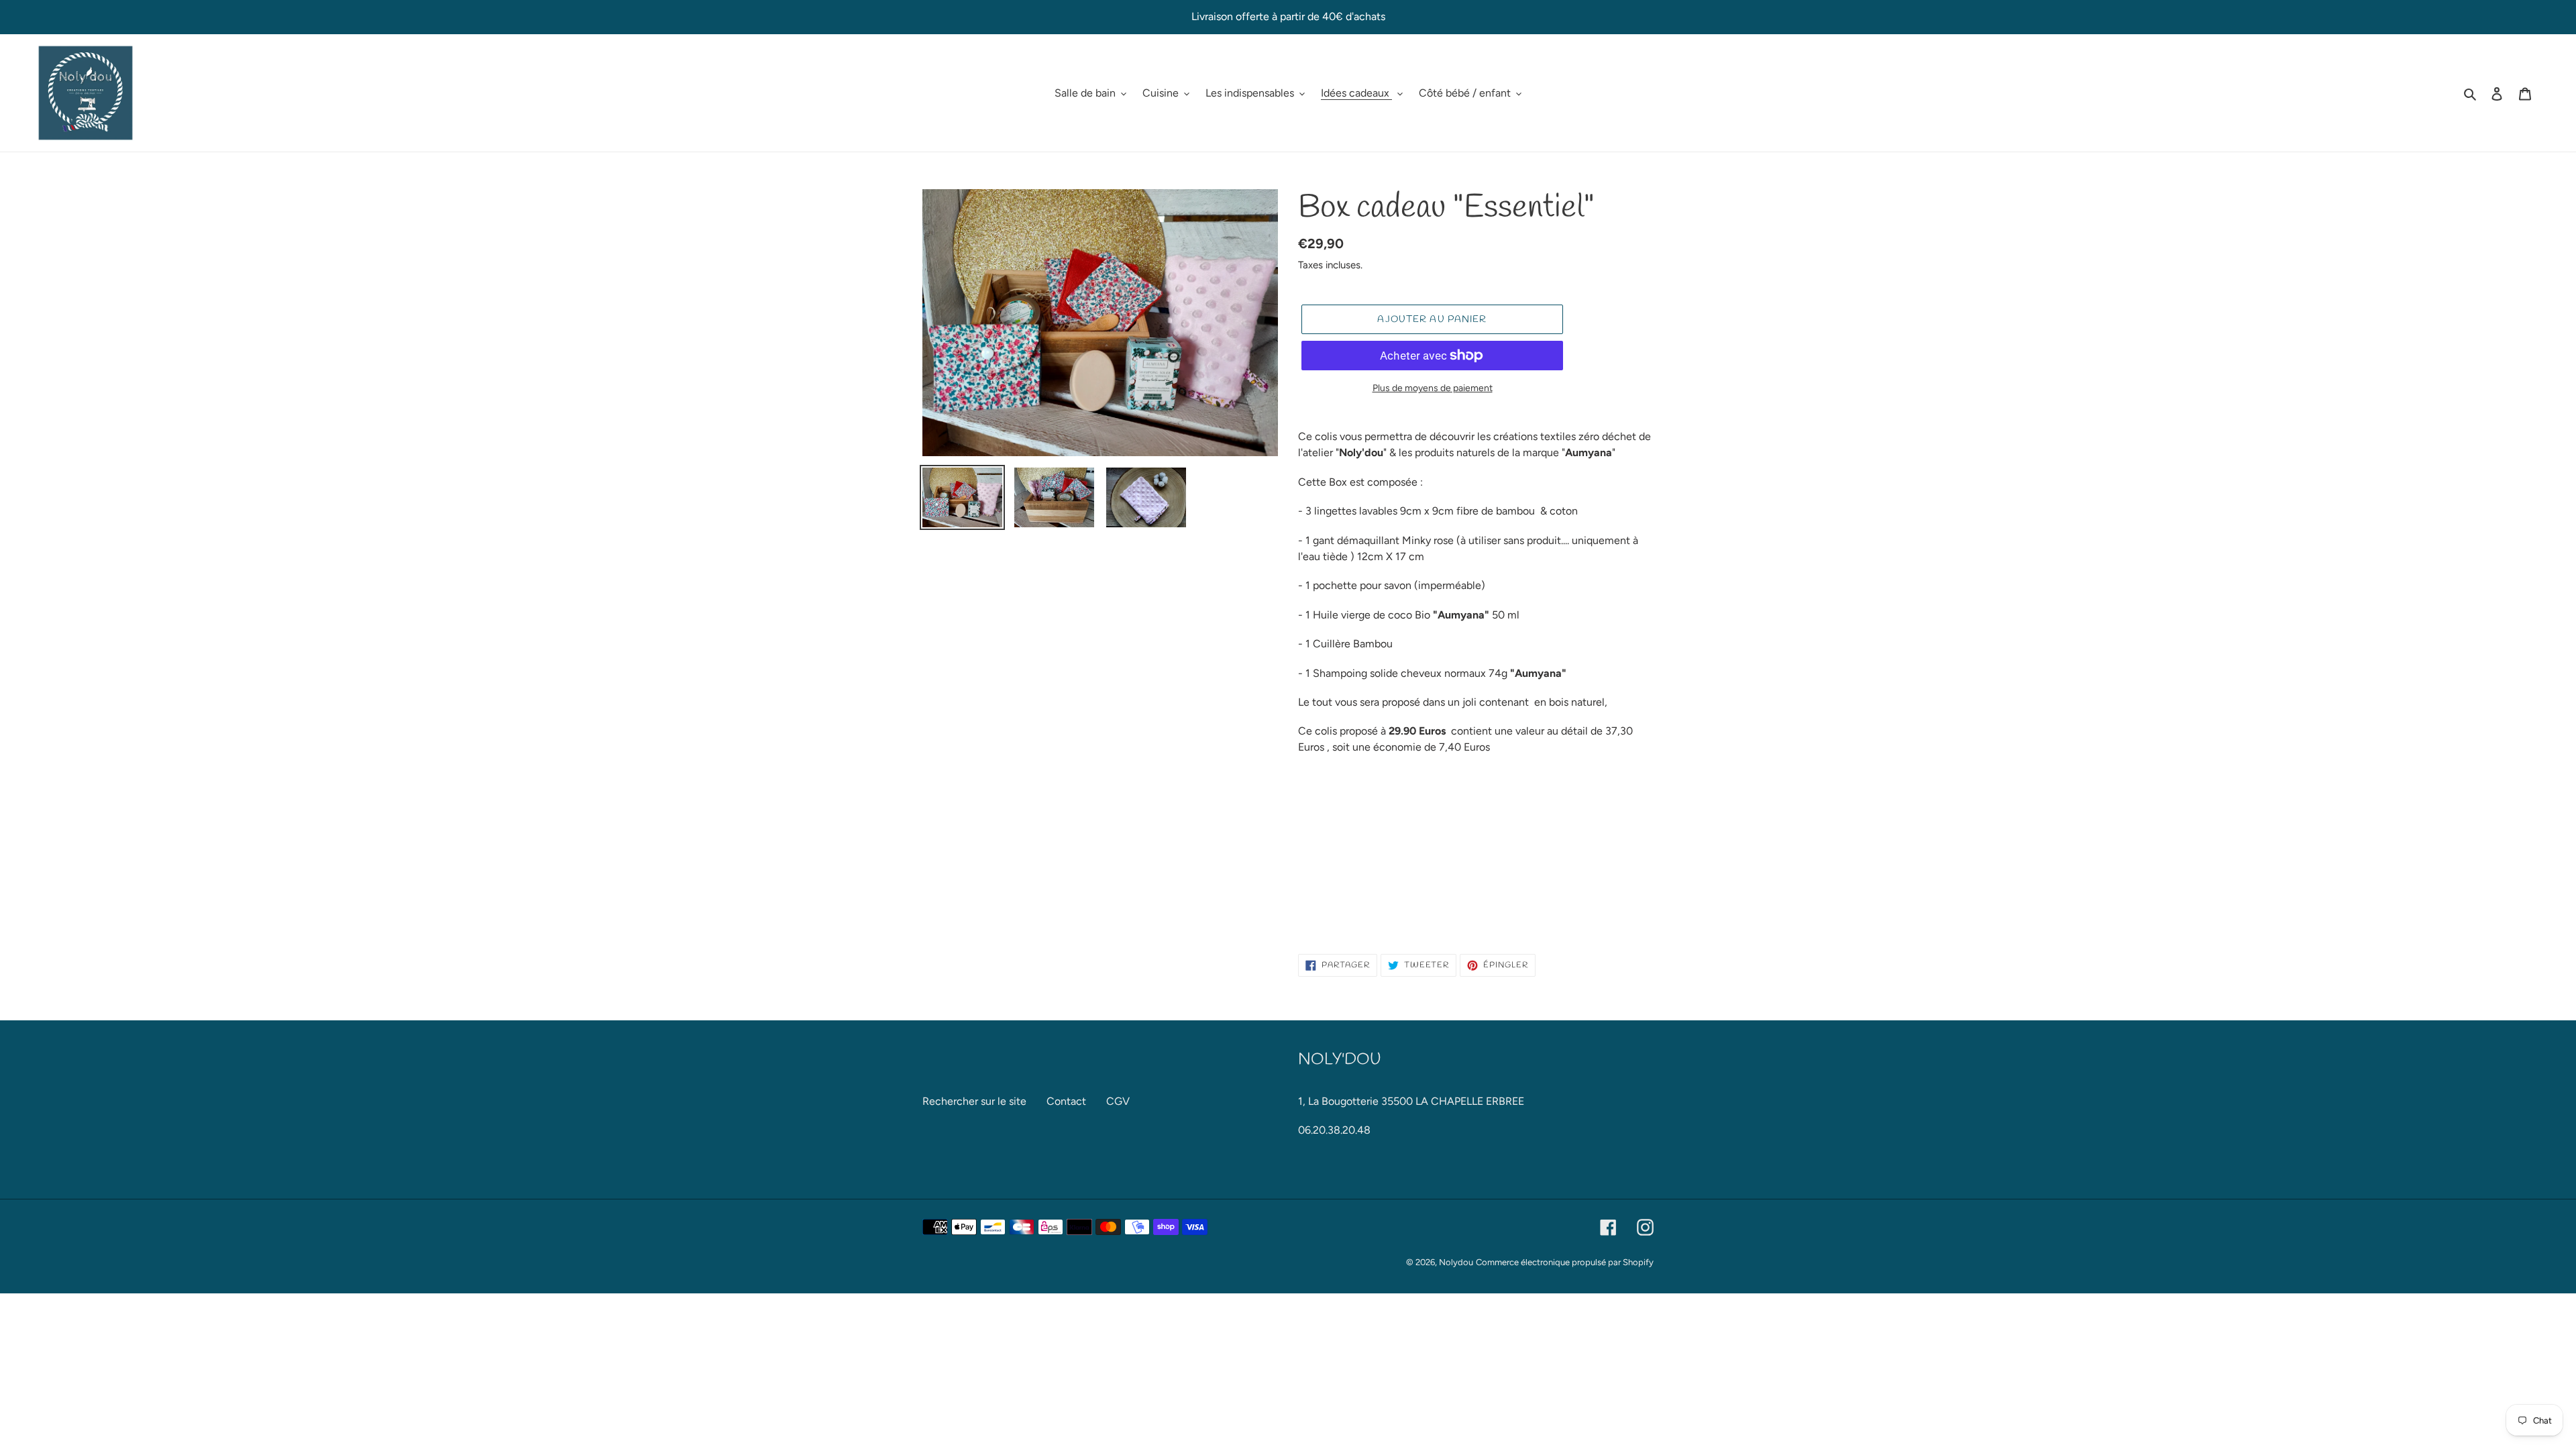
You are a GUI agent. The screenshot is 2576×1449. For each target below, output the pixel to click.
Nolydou (1456, 1262)
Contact (1066, 1101)
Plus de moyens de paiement (1433, 388)
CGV (1118, 1101)
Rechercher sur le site (974, 1101)
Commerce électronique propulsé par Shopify (1565, 1262)
